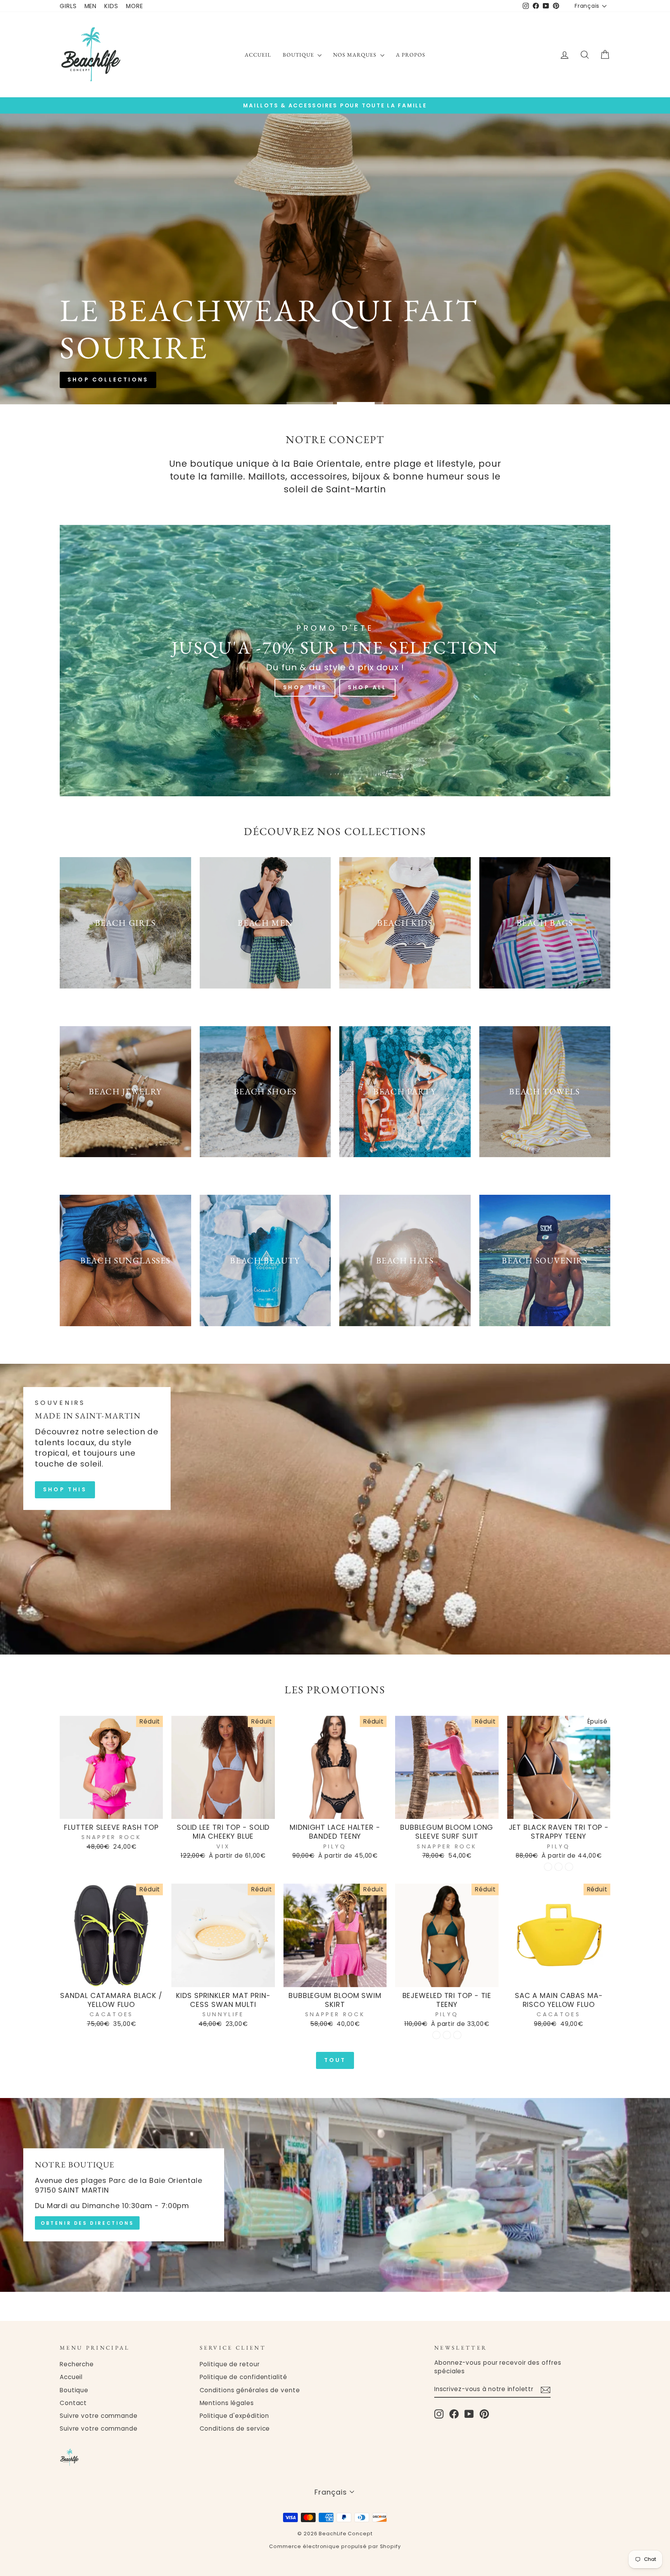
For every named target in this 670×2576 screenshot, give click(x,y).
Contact (73, 2403)
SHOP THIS (65, 1489)
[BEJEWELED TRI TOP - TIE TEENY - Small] (436, 2035)
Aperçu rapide (111, 1810)
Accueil (258, 55)
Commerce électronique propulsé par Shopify (335, 2546)
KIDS (111, 6)
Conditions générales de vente (250, 2390)
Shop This (305, 687)
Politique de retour (230, 2364)
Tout (335, 2060)
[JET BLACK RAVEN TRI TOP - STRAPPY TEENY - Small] (548, 1867)
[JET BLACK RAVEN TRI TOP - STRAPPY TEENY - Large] (569, 1867)
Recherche (77, 2364)
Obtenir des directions (87, 2223)
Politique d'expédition (235, 2416)
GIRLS (68, 6)
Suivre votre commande (99, 2416)
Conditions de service (235, 2428)
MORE (135, 6)
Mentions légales (227, 2403)
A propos (411, 55)
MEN (91, 6)
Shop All (367, 687)
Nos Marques (356, 55)
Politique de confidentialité (243, 2377)
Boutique (299, 55)
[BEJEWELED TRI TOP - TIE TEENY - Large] (457, 2035)
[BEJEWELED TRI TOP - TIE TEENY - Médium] (447, 2035)
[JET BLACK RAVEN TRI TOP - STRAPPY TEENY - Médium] (559, 1867)
